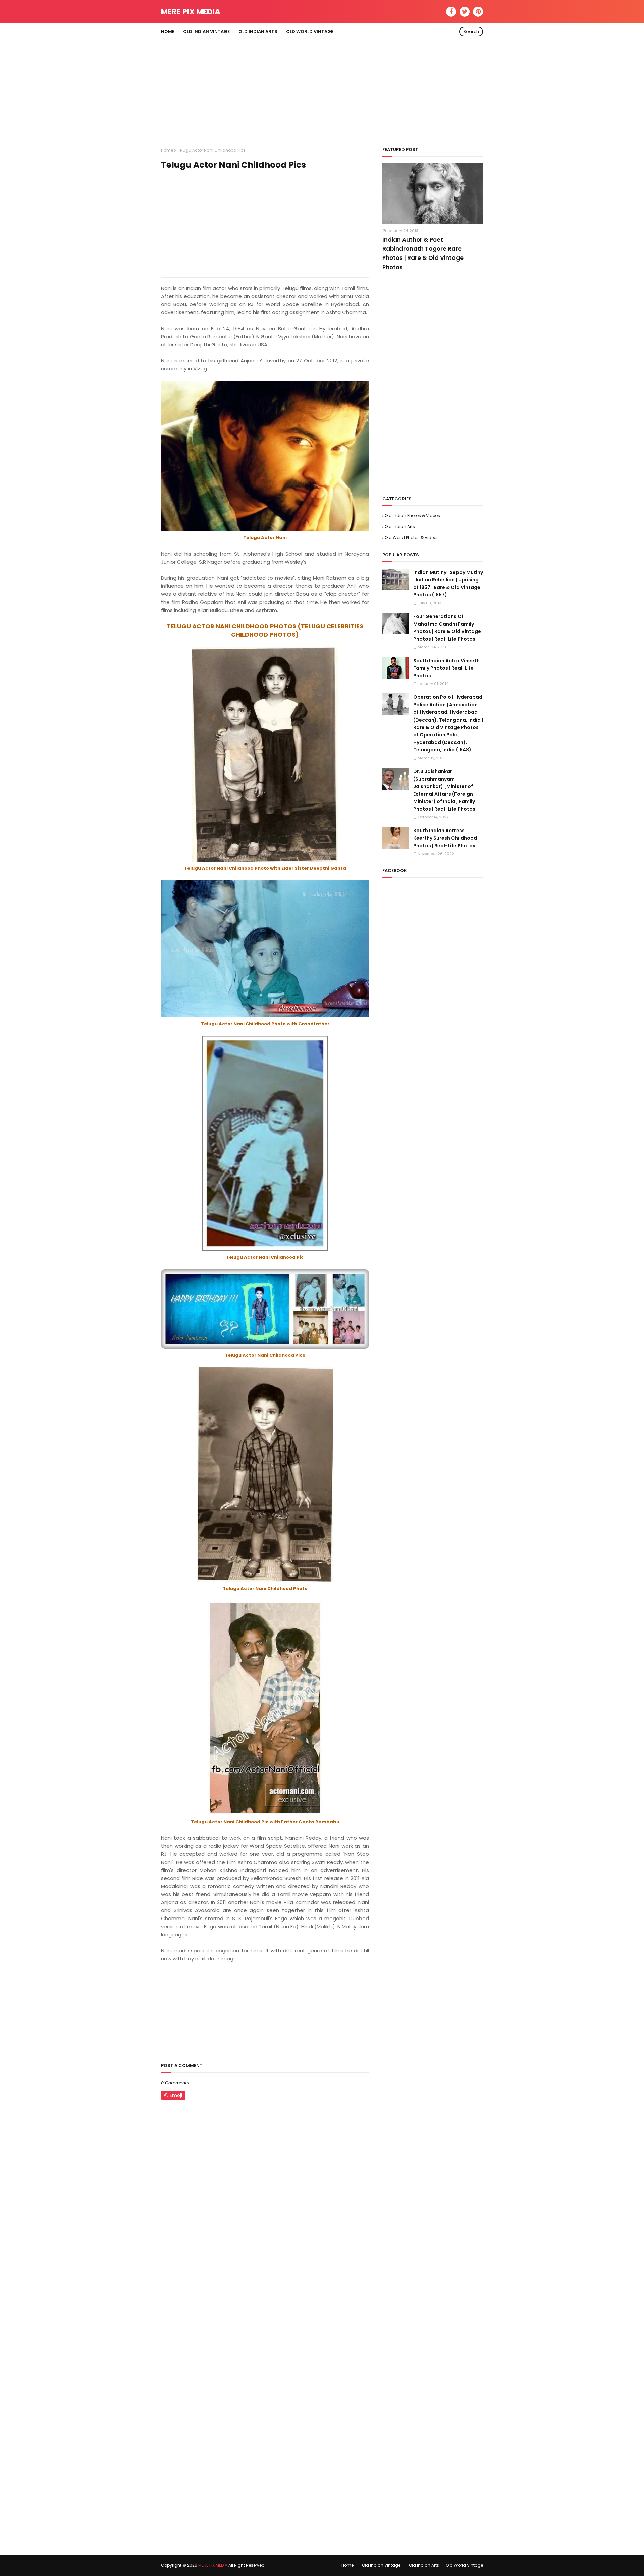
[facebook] (451, 12)
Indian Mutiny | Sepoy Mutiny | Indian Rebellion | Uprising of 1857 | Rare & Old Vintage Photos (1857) (448, 584)
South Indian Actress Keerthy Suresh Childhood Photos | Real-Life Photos (445, 838)
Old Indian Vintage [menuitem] (206, 31)
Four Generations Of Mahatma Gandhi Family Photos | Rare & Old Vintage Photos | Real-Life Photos (447, 627)
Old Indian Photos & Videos (412, 516)
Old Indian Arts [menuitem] (258, 31)
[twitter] (465, 12)
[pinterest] (478, 12)
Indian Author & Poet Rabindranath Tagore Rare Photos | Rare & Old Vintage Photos (423, 253)
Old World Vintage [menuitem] (310, 31)
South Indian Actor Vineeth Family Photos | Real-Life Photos (446, 668)
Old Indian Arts (400, 527)
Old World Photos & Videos (412, 538)
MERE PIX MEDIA (191, 12)
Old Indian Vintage (381, 2565)
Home (167, 150)
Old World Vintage (464, 2565)
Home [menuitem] (168, 31)
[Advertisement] (322, 87)
